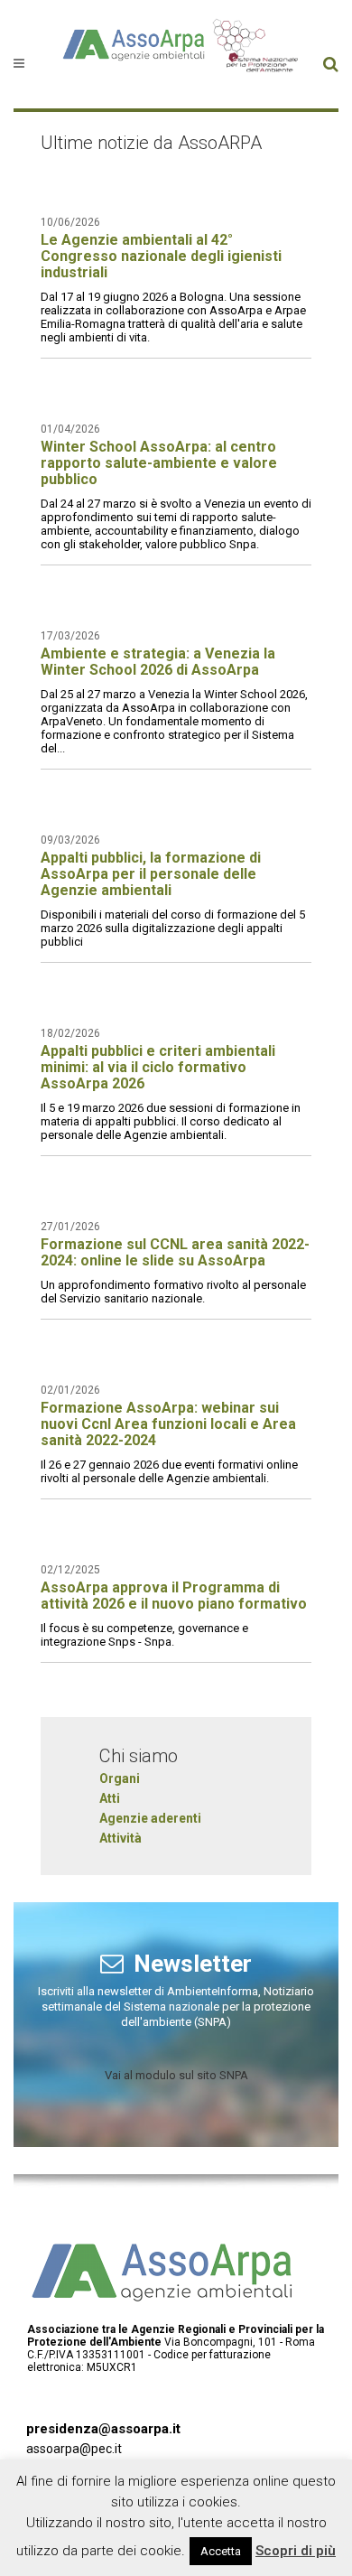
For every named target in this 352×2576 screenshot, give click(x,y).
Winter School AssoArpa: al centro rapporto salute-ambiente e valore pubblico (159, 463)
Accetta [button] (221, 2551)
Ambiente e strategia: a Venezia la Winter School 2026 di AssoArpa (158, 662)
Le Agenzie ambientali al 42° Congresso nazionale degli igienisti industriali (161, 256)
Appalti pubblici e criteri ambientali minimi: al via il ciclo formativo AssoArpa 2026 (158, 1067)
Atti (110, 1798)
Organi (120, 1778)
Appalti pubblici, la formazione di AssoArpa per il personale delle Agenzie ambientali (151, 874)
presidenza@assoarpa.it (103, 2429)
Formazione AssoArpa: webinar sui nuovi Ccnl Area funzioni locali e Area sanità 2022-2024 (168, 1424)
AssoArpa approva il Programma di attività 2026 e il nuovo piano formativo (174, 1596)
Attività (120, 1838)
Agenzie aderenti (150, 1818)
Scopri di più (296, 2551)
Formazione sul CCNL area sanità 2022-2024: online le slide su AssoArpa (175, 1252)
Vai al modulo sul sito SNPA (176, 2075)
